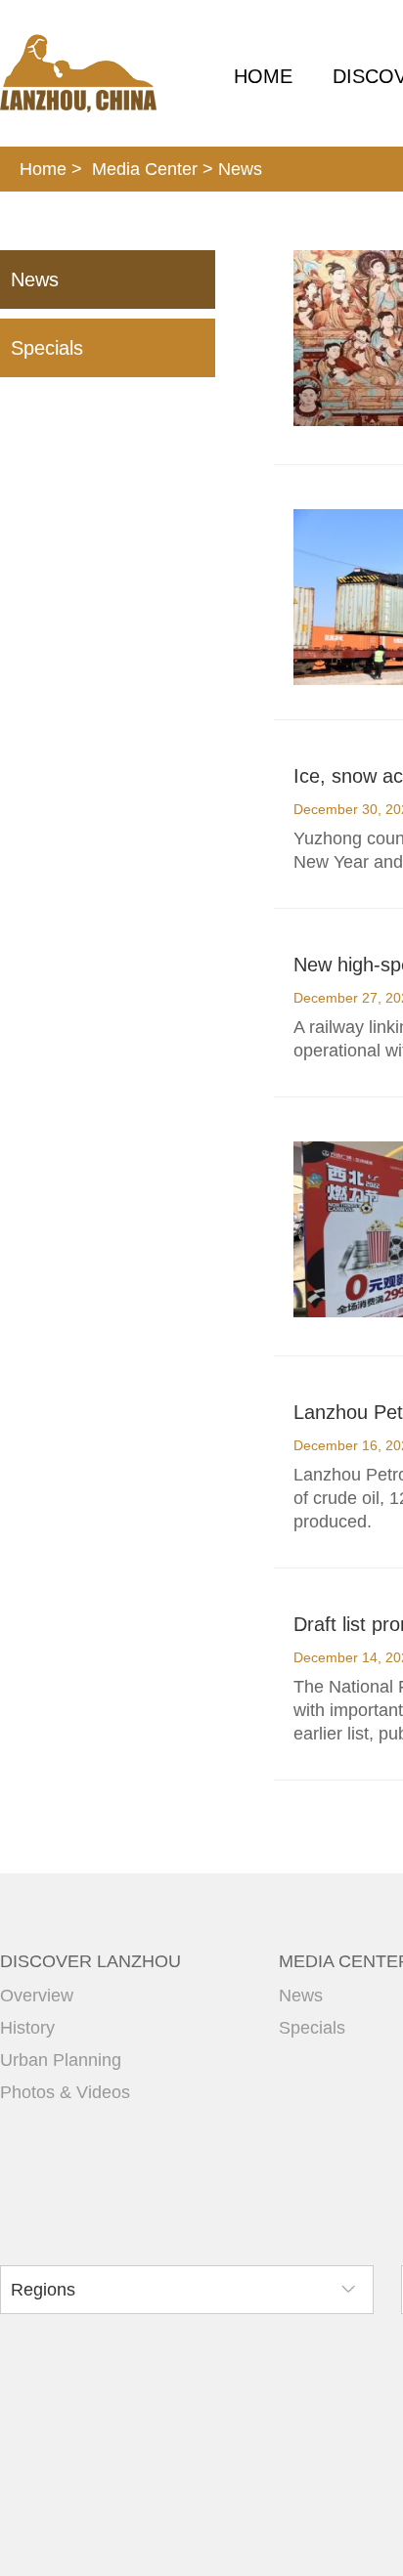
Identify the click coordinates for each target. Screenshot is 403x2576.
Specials (47, 348)
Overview (37, 1996)
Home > (51, 169)
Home (263, 76)
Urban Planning (61, 2060)
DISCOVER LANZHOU (90, 1961)
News (240, 169)
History (27, 2028)
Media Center (145, 169)
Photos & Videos (65, 2092)
